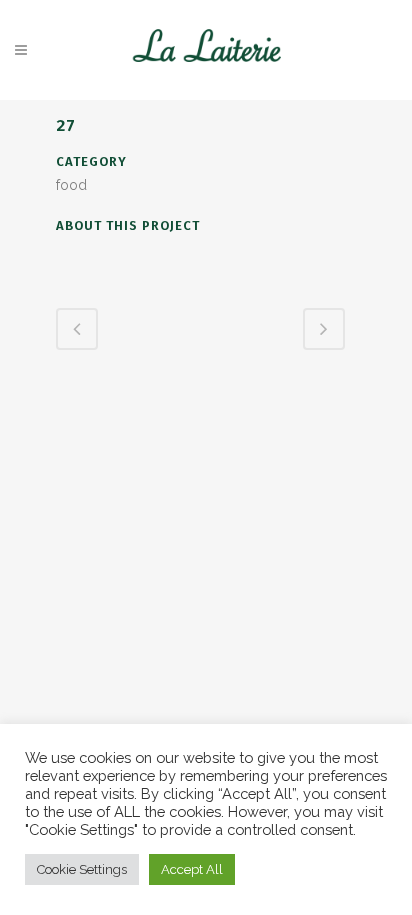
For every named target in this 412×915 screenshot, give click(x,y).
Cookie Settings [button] (82, 869)
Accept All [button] (192, 869)
